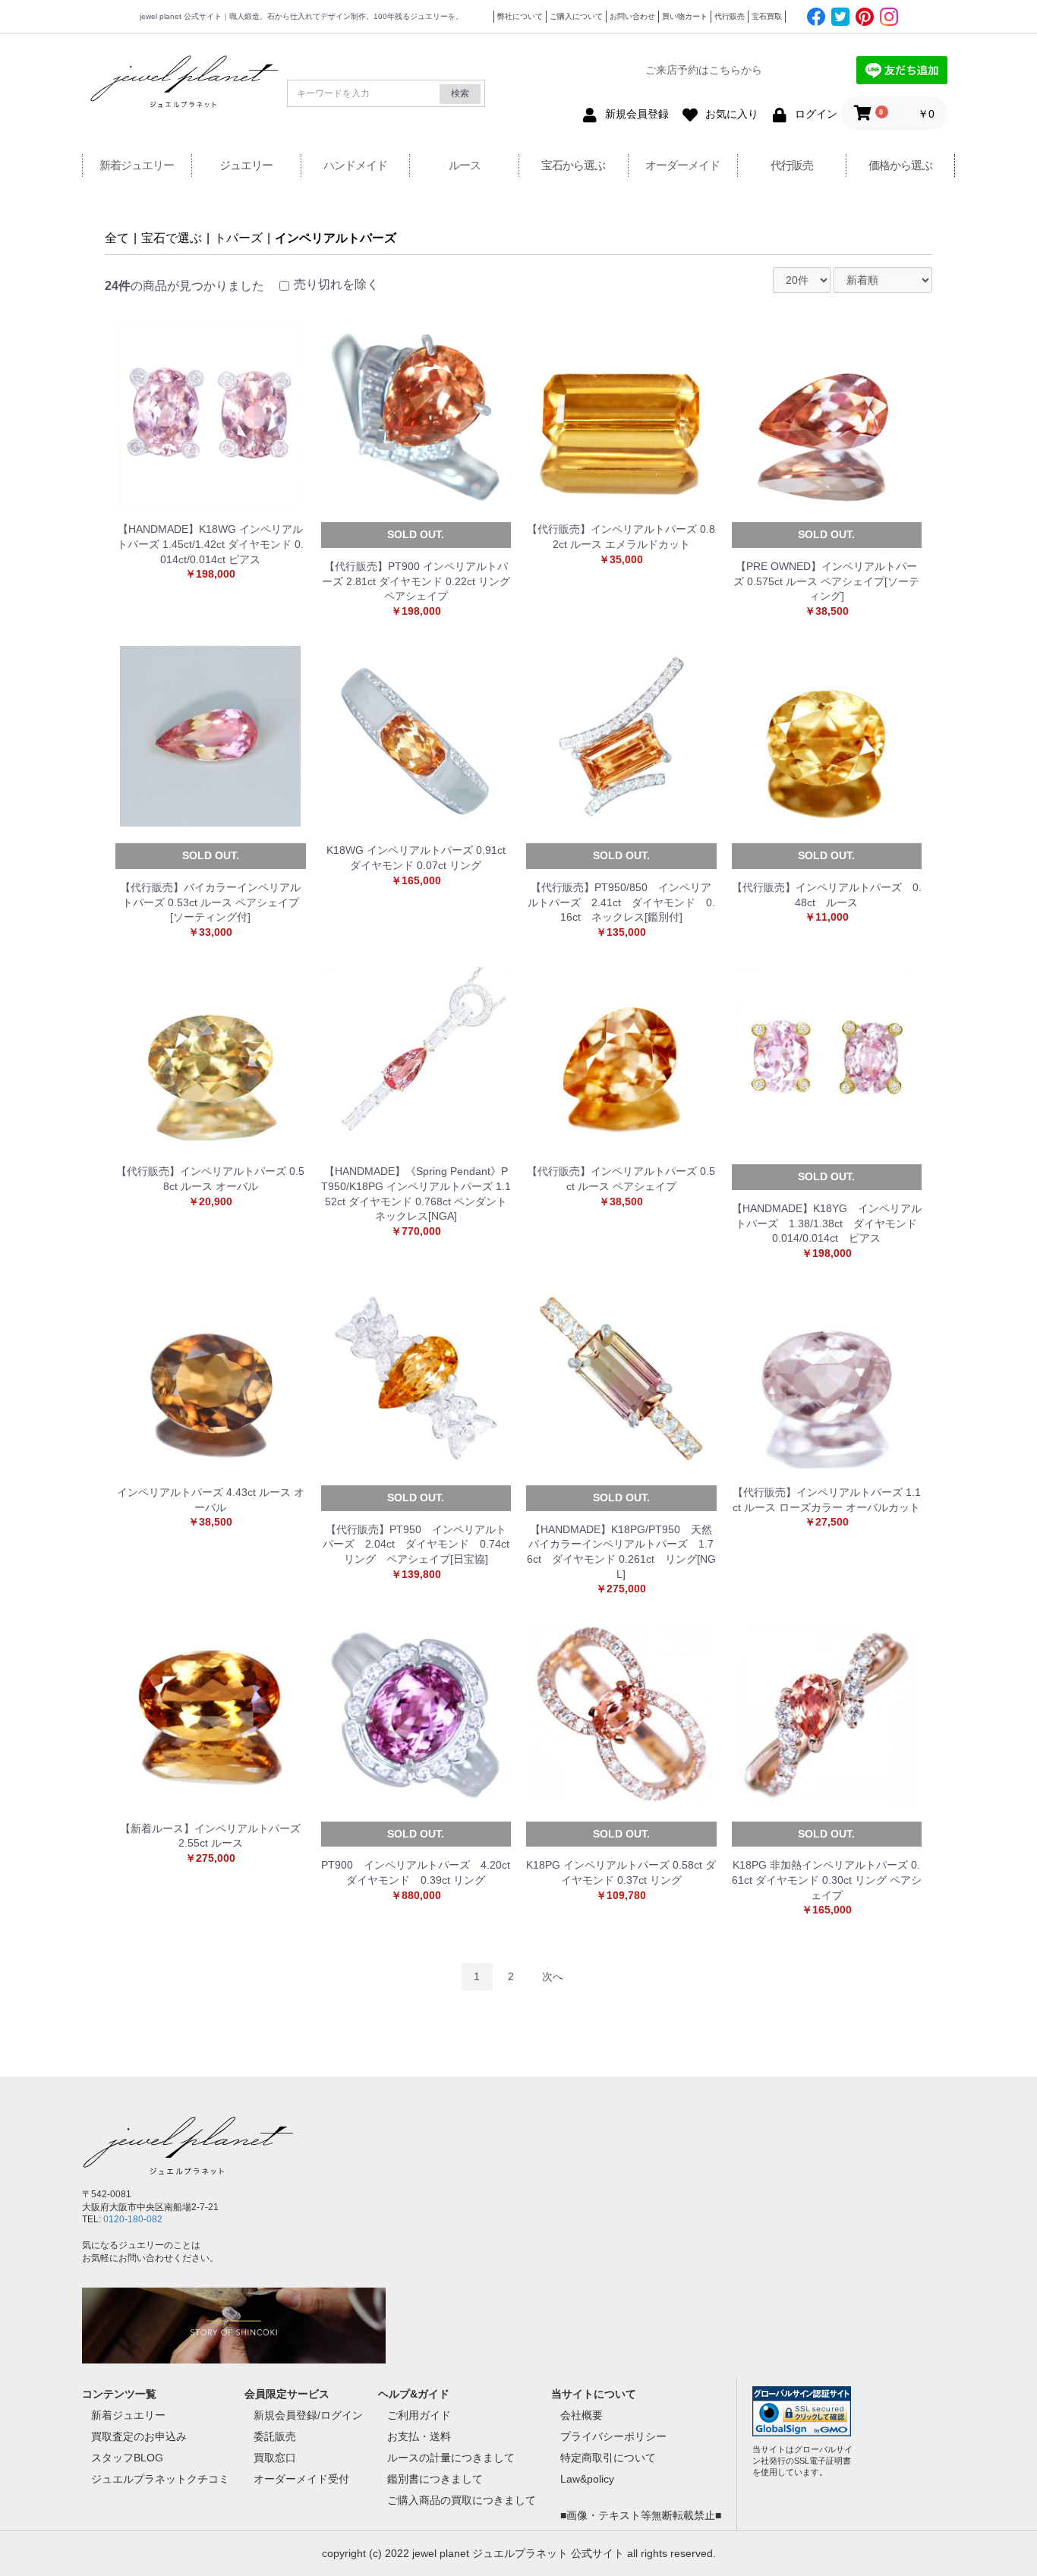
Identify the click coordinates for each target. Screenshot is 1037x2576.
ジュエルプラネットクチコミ (160, 2479)
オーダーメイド (682, 165)
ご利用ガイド (419, 2415)
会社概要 (582, 2415)
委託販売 (275, 2436)
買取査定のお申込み (139, 2436)
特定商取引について (608, 2458)
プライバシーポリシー (613, 2436)
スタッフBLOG (127, 2458)
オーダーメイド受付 (301, 2479)
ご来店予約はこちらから (704, 70)
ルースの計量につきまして (451, 2458)
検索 (460, 93)
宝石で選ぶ (172, 238)
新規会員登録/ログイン (308, 2415)
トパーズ (238, 238)
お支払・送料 (419, 2436)
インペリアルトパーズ (336, 238)
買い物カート (685, 16)
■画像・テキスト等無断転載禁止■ (641, 2515)
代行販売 (730, 16)
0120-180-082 (133, 2219)
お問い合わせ (632, 16)
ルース (465, 165)
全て (117, 238)
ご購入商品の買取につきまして (462, 2500)
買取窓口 (275, 2458)
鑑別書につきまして (435, 2479)
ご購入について (576, 16)
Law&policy (587, 2479)
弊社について (520, 16)
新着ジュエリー (137, 165)
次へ (553, 1976)
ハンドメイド (355, 165)
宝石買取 (767, 16)
